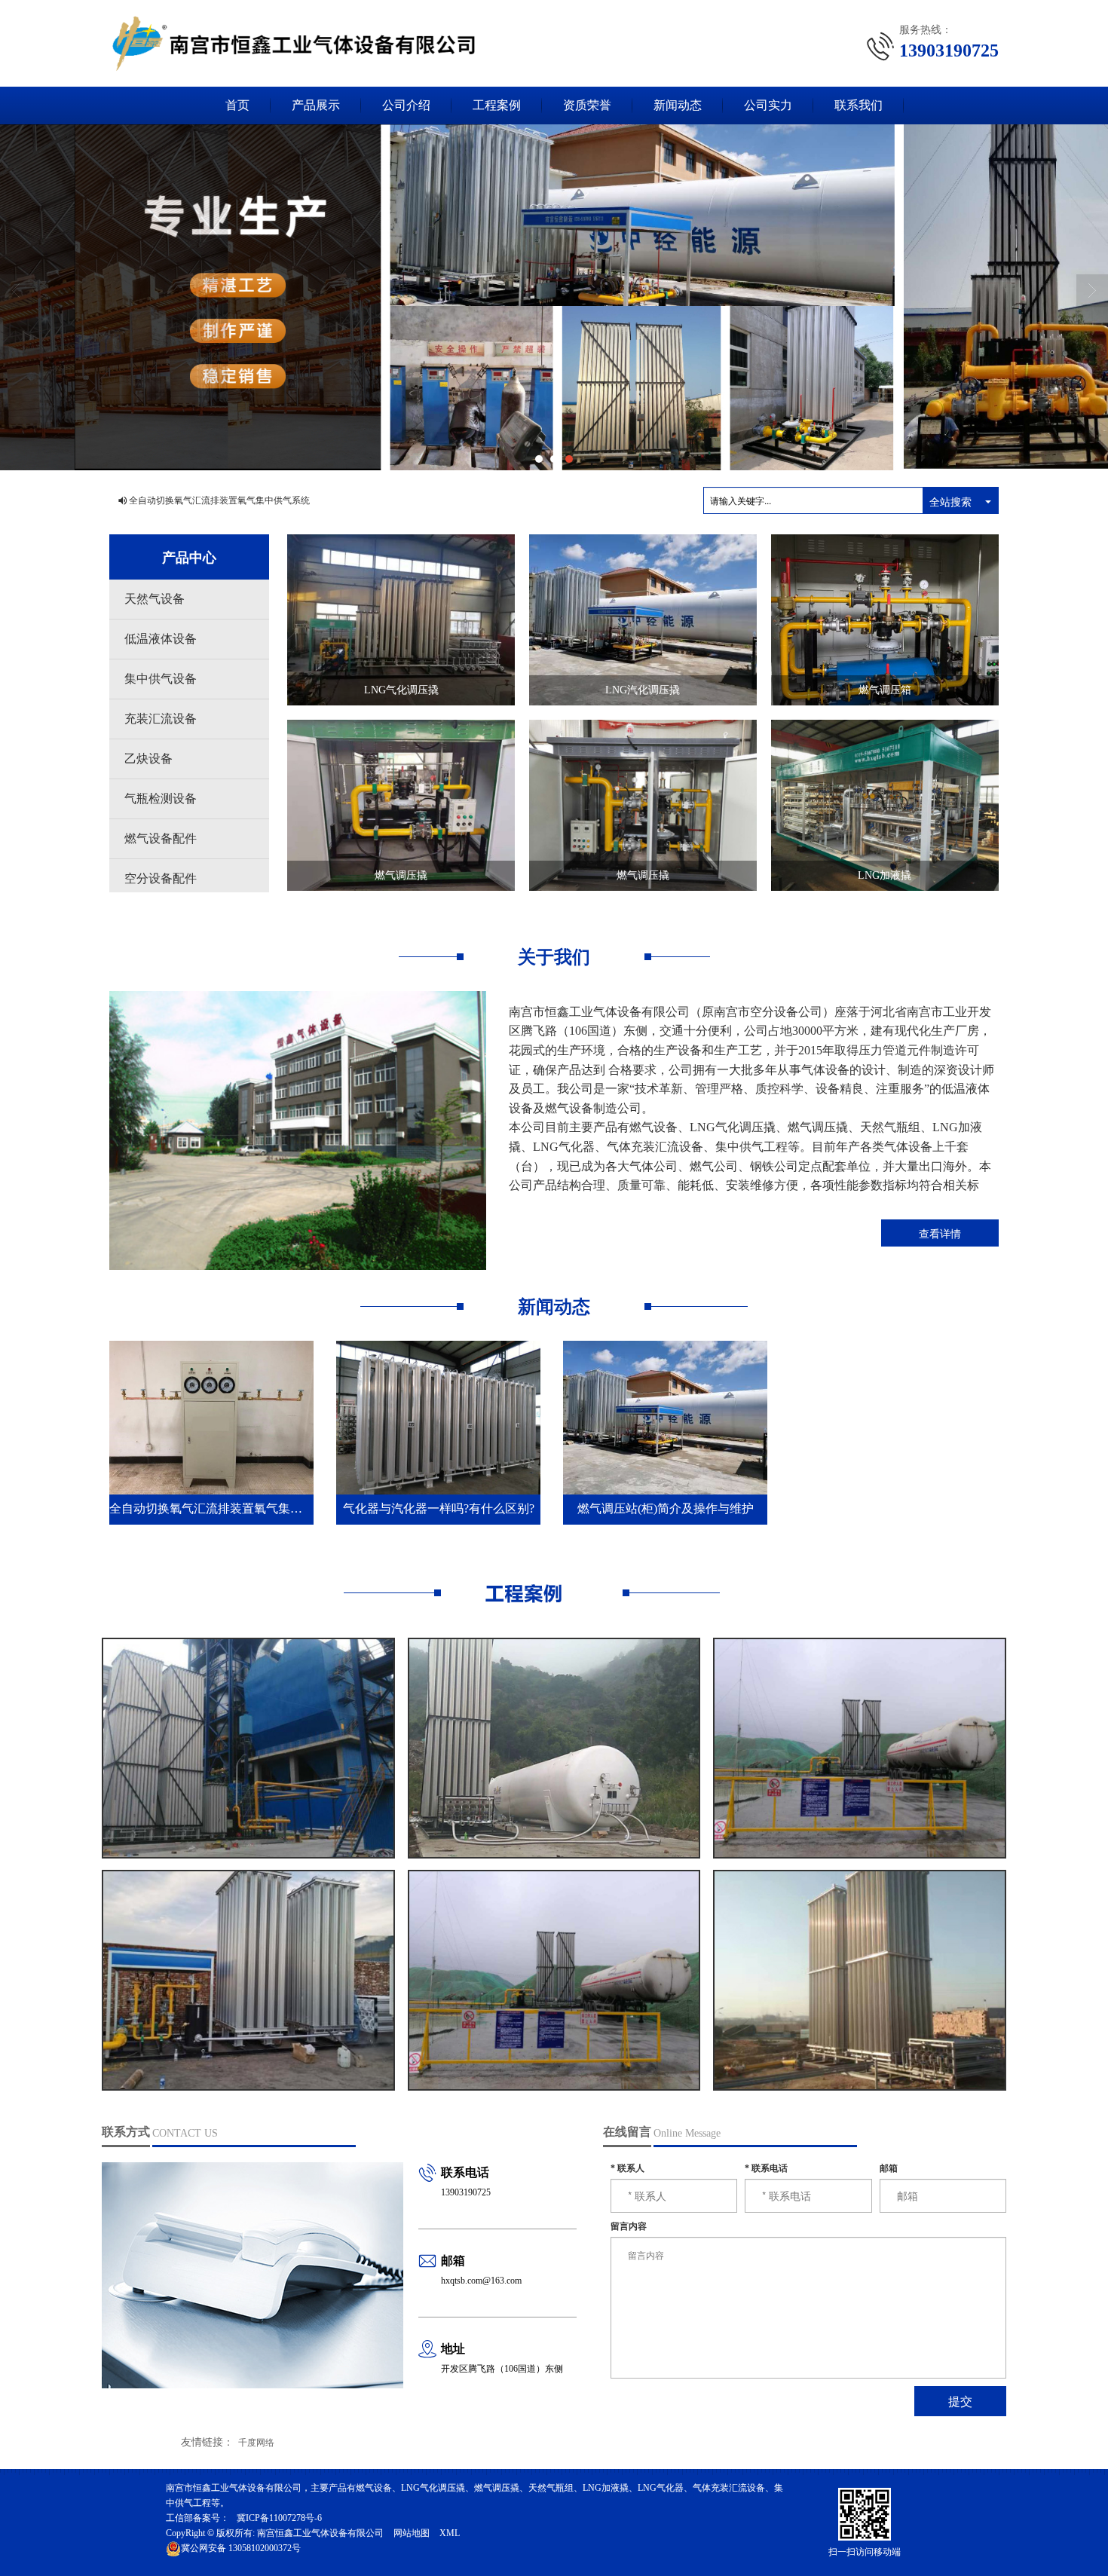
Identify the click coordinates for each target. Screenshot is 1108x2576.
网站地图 (412, 2533)
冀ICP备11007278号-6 (279, 2518)
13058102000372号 (241, 2548)
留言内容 (629, 2226)
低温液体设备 (161, 639)
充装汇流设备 (161, 719)
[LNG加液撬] (885, 804)
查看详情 (940, 1233)
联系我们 (859, 105)
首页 (237, 105)
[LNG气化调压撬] (401, 619)
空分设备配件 (161, 878)
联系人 (627, 2168)
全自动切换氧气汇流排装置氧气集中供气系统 (219, 500)
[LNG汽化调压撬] (643, 619)
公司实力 (768, 105)
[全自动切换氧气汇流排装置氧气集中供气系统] (211, 1417)
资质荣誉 (587, 105)
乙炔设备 (148, 759)
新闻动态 (678, 105)
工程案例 (497, 105)
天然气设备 (155, 599)
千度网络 (256, 2443)
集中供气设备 (161, 679)
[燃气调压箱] (885, 619)
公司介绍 (406, 105)
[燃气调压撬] (401, 804)
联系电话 (766, 2168)
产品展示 (316, 105)
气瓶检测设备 (161, 798)
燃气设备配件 (161, 838)
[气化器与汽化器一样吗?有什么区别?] (438, 1417)
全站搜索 (950, 501)
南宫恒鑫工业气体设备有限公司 (320, 2533)
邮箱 (889, 2168)
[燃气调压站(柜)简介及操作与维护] (665, 1417)
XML (450, 2533)
